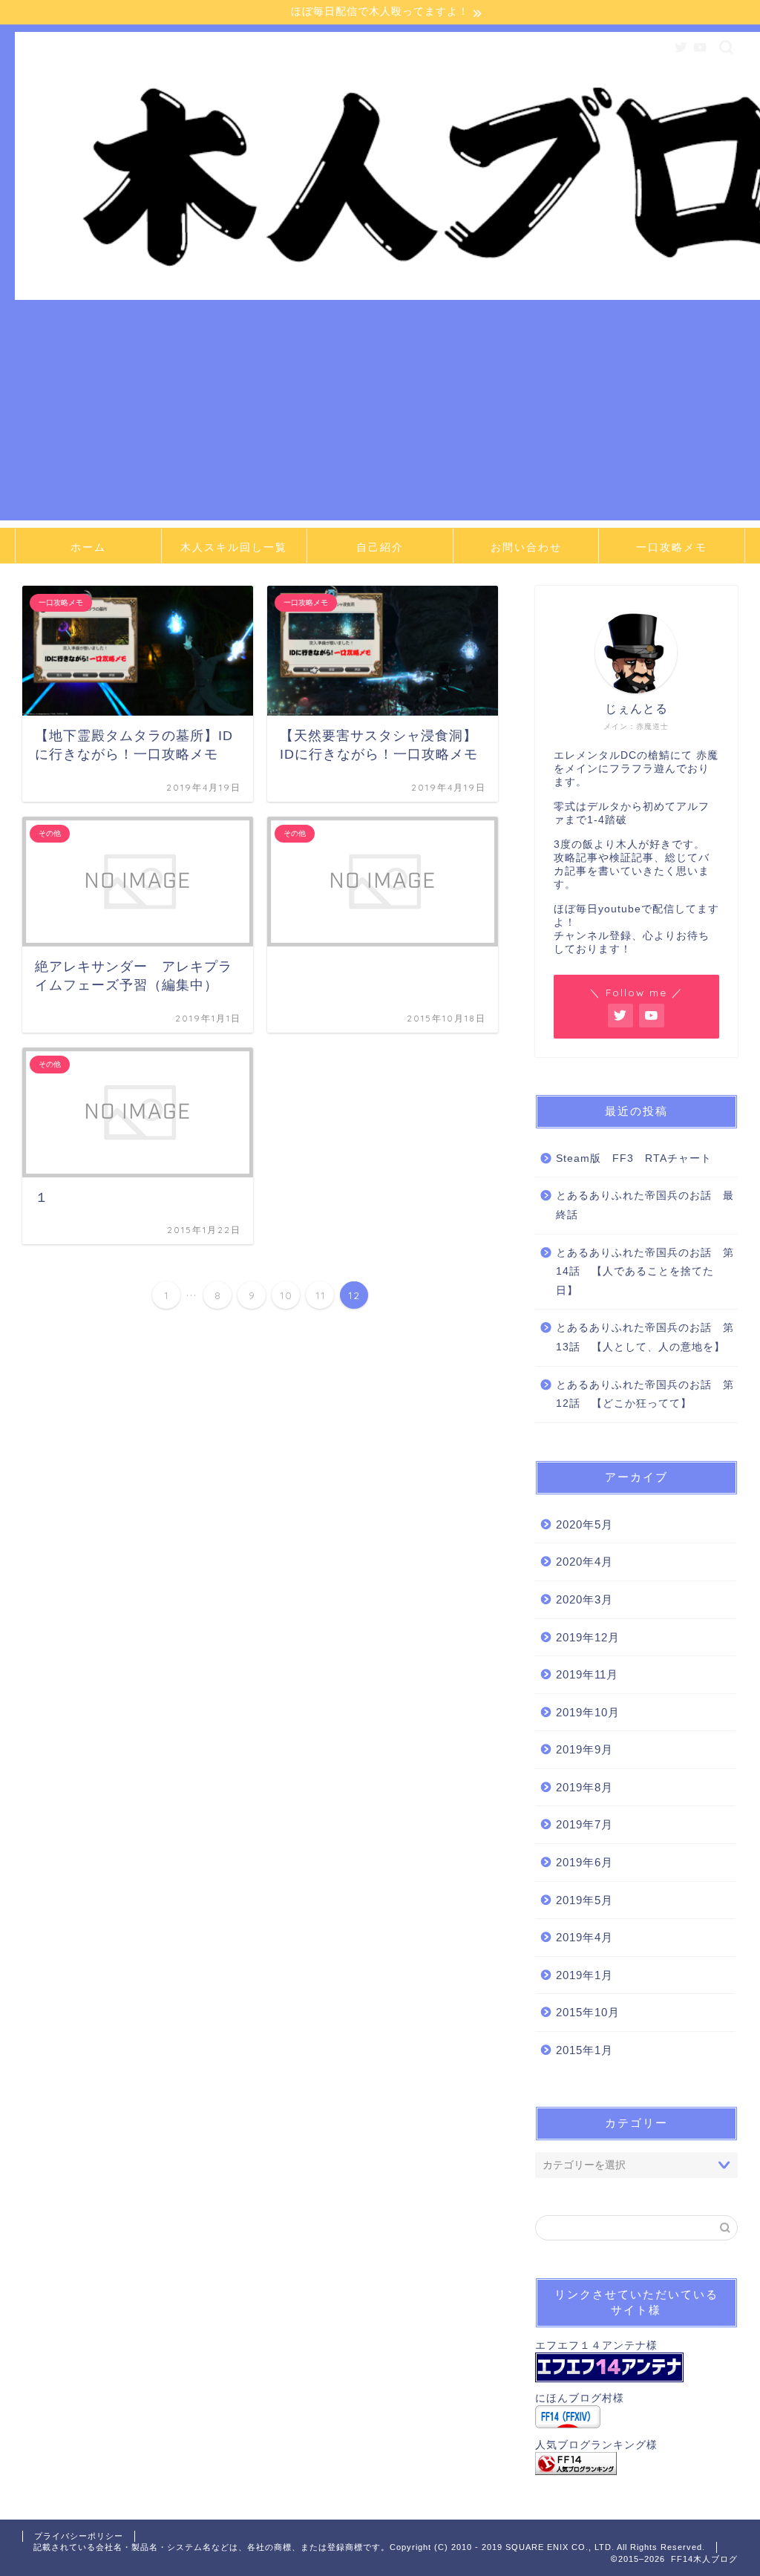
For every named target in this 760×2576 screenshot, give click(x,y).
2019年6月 (584, 1862)
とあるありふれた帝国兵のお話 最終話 (645, 1205)
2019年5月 (584, 1900)
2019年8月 (584, 1787)
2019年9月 (584, 1749)
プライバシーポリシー (79, 2536)
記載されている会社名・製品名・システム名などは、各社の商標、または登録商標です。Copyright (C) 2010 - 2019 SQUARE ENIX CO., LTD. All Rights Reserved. (369, 2547)
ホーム (88, 547)
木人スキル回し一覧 (234, 547)
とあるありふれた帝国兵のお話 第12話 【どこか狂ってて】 (645, 1395)
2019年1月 (584, 1975)
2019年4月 (584, 1937)
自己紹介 (380, 547)
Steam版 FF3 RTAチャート (634, 1158)
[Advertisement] (380, 416)
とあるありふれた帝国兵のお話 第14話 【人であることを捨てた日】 (645, 1272)
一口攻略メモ (672, 547)
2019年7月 (584, 1824)
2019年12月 (588, 1637)
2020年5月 (584, 1524)
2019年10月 (588, 1712)
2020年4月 (584, 1562)
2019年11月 (587, 1674)
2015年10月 (588, 2012)
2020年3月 (584, 1599)
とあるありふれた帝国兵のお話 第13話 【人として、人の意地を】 (645, 1337)
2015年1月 (584, 2050)
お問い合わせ (526, 547)
